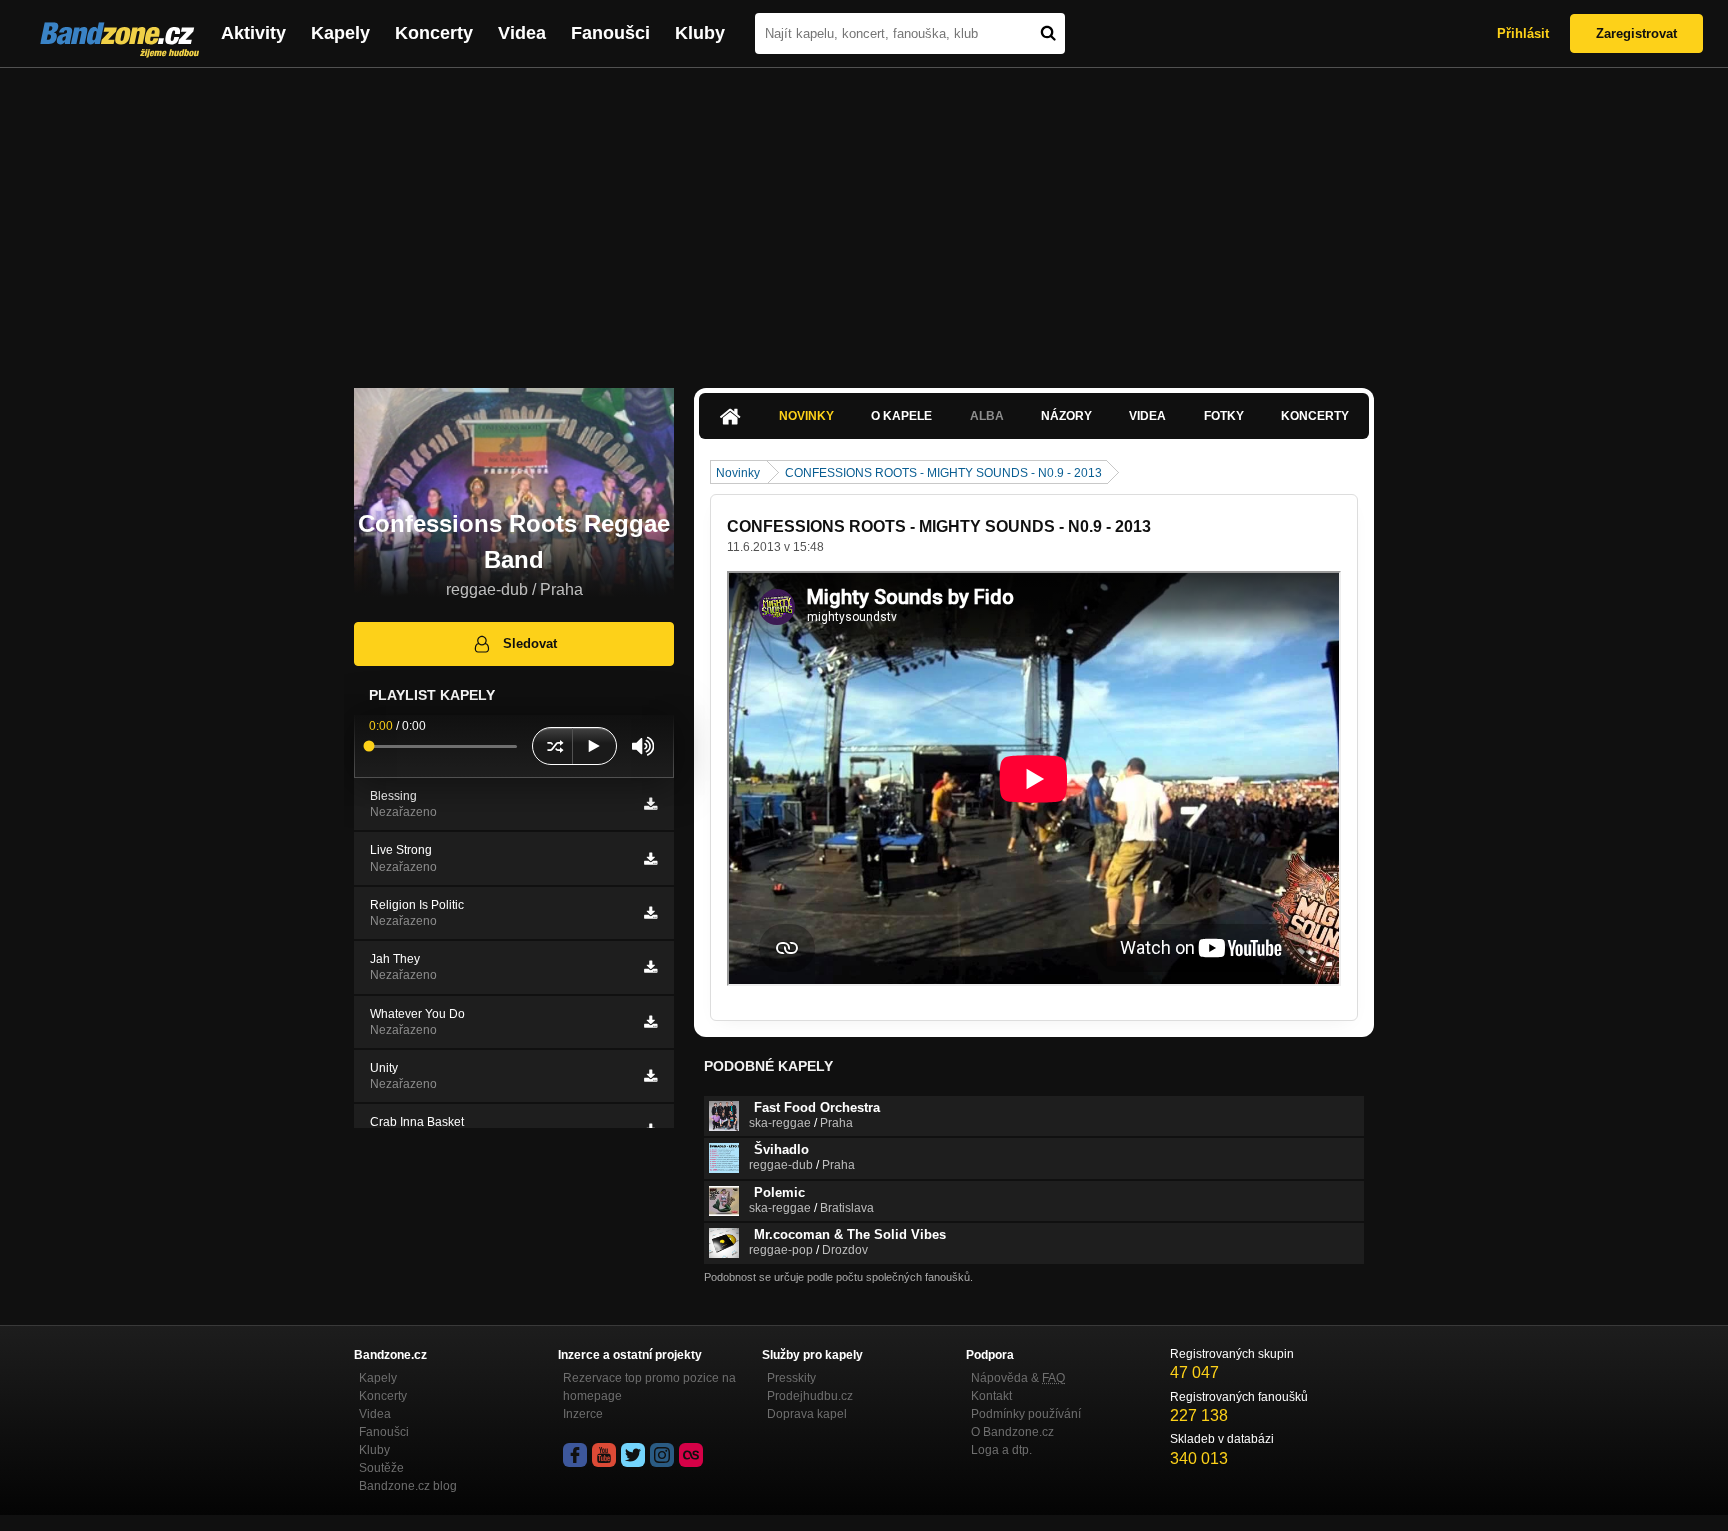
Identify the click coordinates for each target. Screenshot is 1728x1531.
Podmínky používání (1026, 1414)
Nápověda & (1018, 1378)
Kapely (340, 33)
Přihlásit (1523, 33)
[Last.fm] (691, 1455)
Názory (1066, 416)
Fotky (1224, 416)
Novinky (806, 416)
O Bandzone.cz (1012, 1432)
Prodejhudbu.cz (810, 1396)
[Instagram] (662, 1455)
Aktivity (253, 33)
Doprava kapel (807, 1414)
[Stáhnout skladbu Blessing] (650, 804)
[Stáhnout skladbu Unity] (650, 1076)
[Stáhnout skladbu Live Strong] (650, 859)
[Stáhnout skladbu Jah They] (650, 967)
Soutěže (381, 1468)
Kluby (700, 33)
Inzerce (583, 1414)
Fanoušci (610, 33)
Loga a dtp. (1001, 1450)
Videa (522, 33)
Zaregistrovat (1636, 33)
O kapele (901, 416)
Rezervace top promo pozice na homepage (649, 1387)
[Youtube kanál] (604, 1455)
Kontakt (991, 1396)
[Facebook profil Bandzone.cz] (575, 1455)
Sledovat (530, 643)
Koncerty (434, 33)
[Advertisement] (864, 218)
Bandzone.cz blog (408, 1486)
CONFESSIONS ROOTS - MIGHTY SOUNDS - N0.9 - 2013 (943, 473)
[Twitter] (633, 1455)
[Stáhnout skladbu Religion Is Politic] (650, 913)
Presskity (791, 1378)
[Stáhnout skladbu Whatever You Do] (650, 1022)
